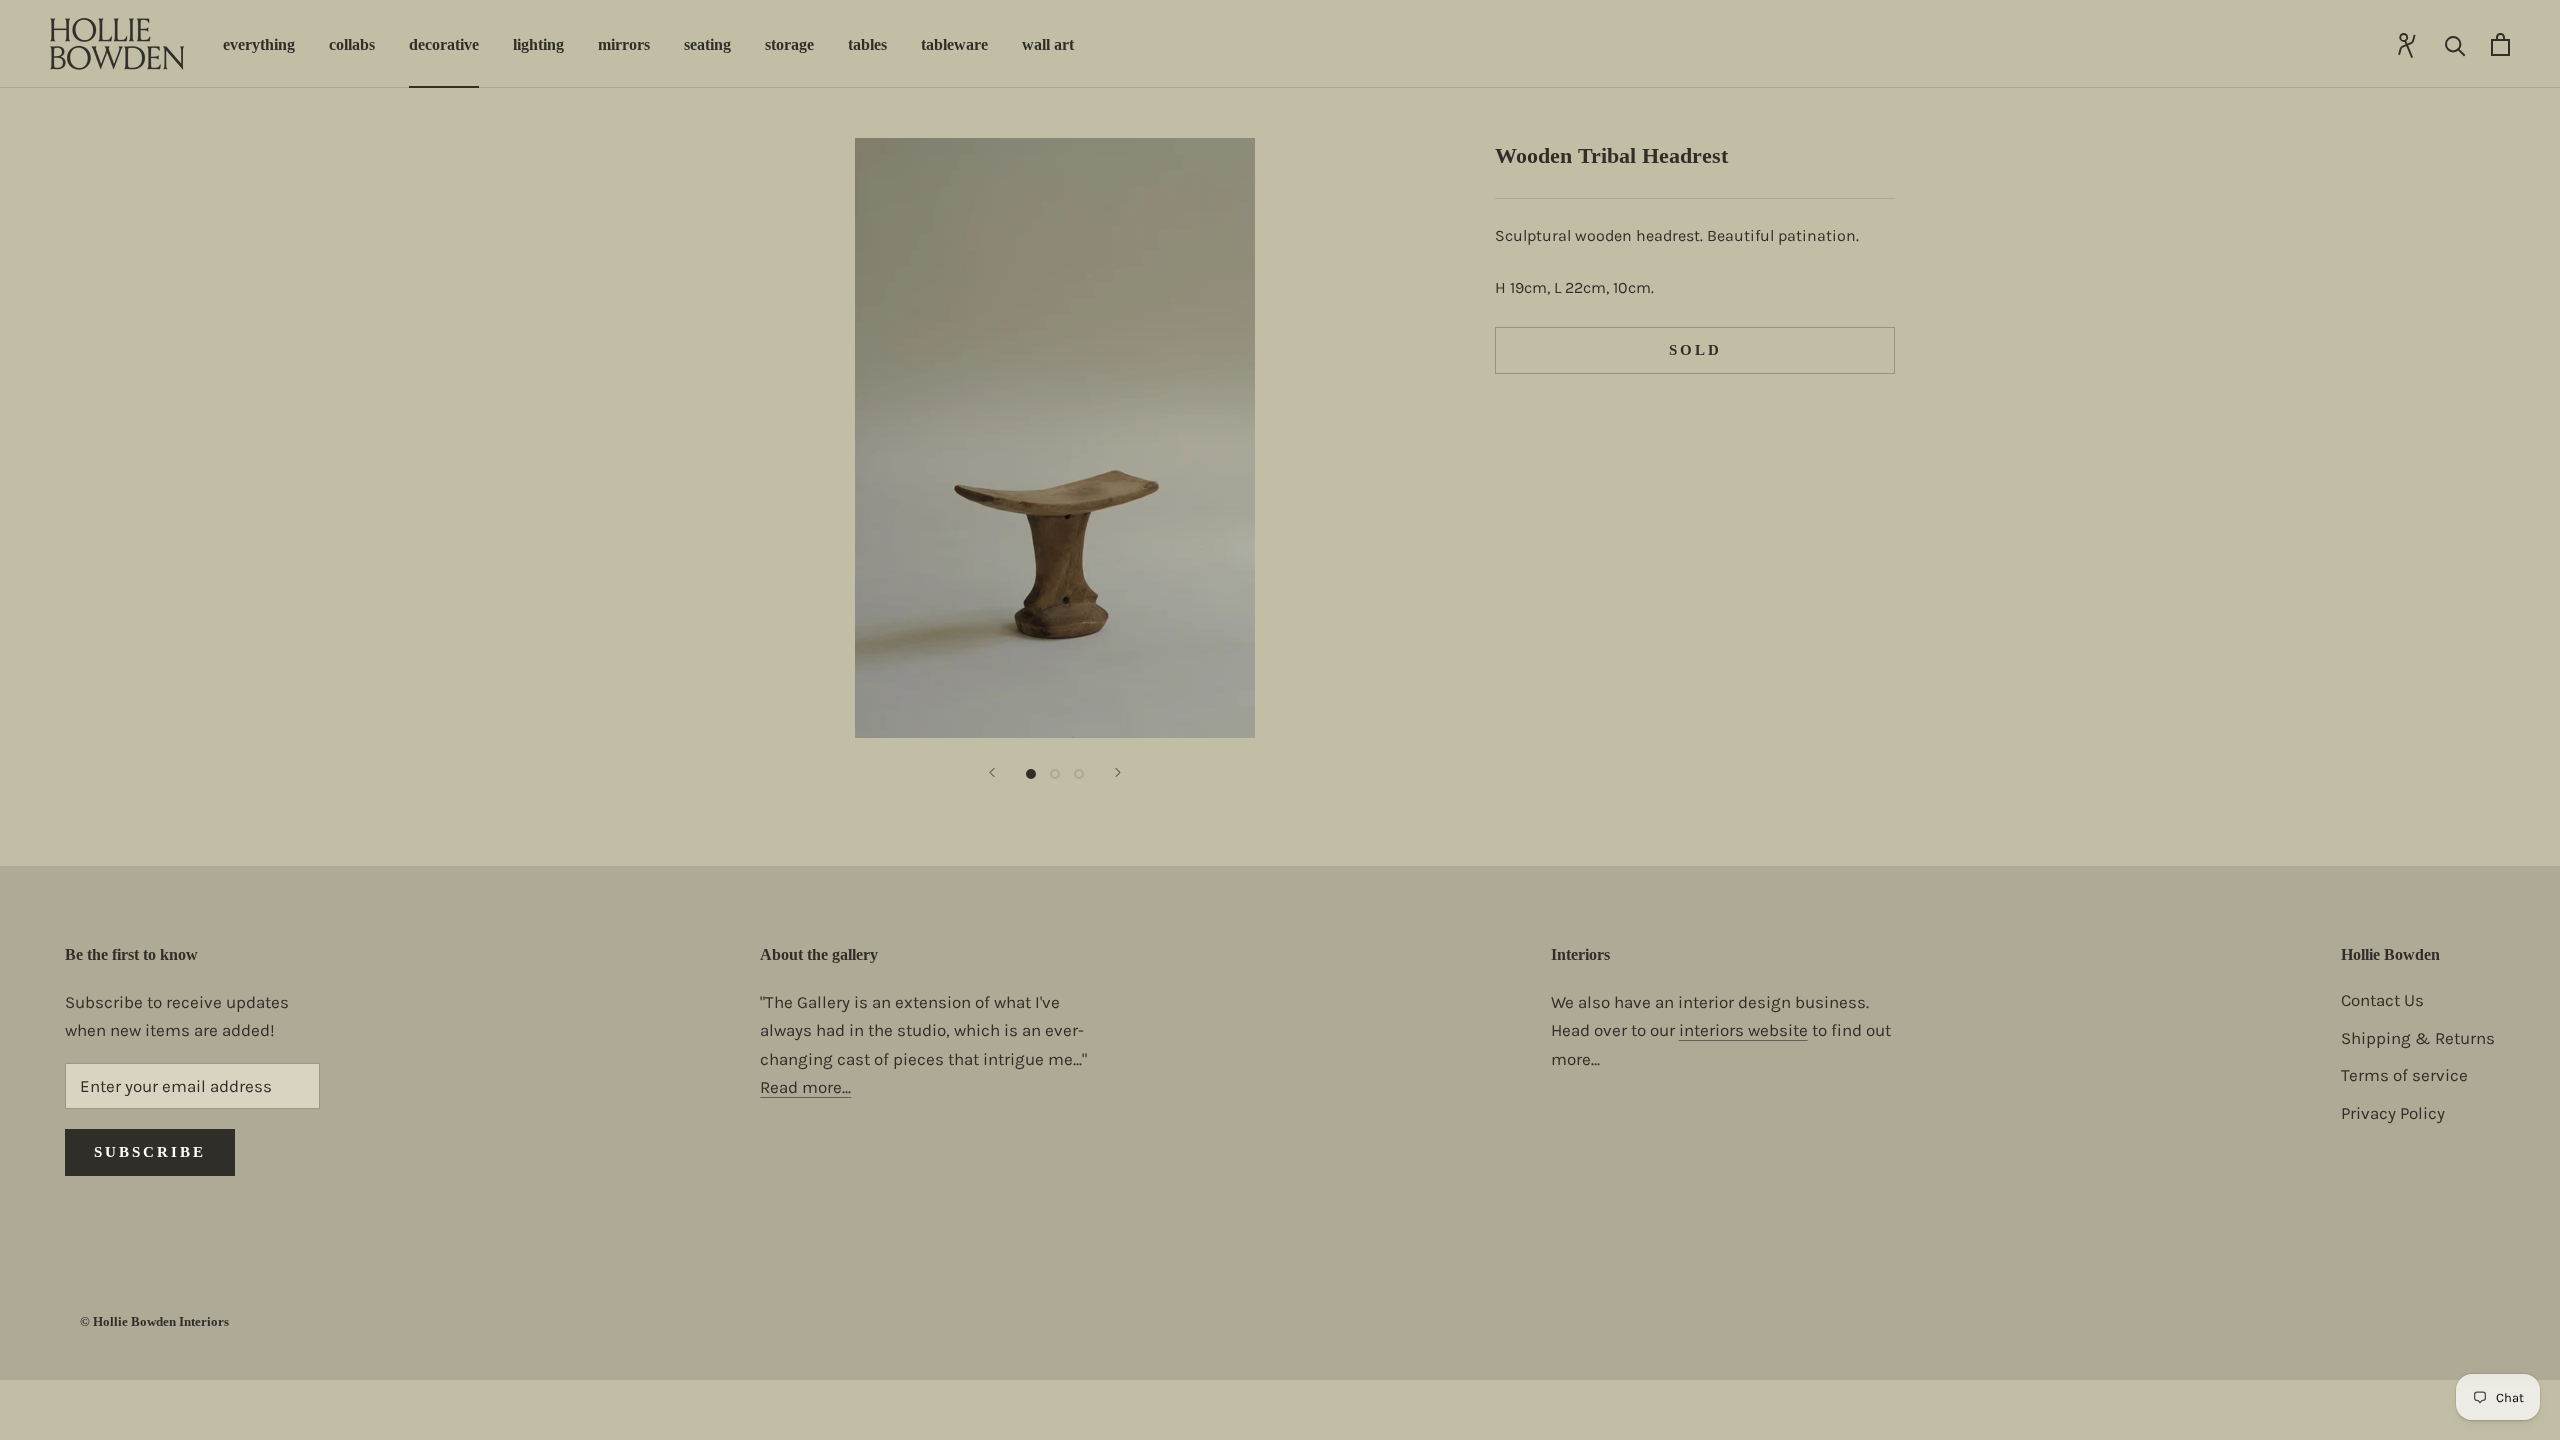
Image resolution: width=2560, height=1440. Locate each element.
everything (259, 44)
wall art (1048, 44)
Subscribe (150, 1152)
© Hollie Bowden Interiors (154, 1321)
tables (867, 44)
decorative (444, 44)
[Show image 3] (1079, 774)
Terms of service (2404, 1075)
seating (707, 44)
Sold (1695, 350)
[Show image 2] (1055, 774)
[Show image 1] (1031, 774)
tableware (954, 44)
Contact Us (2382, 1000)
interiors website (1743, 1030)
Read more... (805, 1087)
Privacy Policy (2393, 1113)
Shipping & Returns (2418, 1038)
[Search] (2455, 44)
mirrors (624, 44)
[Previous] (992, 772)
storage (789, 44)
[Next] (1118, 772)
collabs (352, 44)
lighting (538, 44)
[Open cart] (2500, 44)
